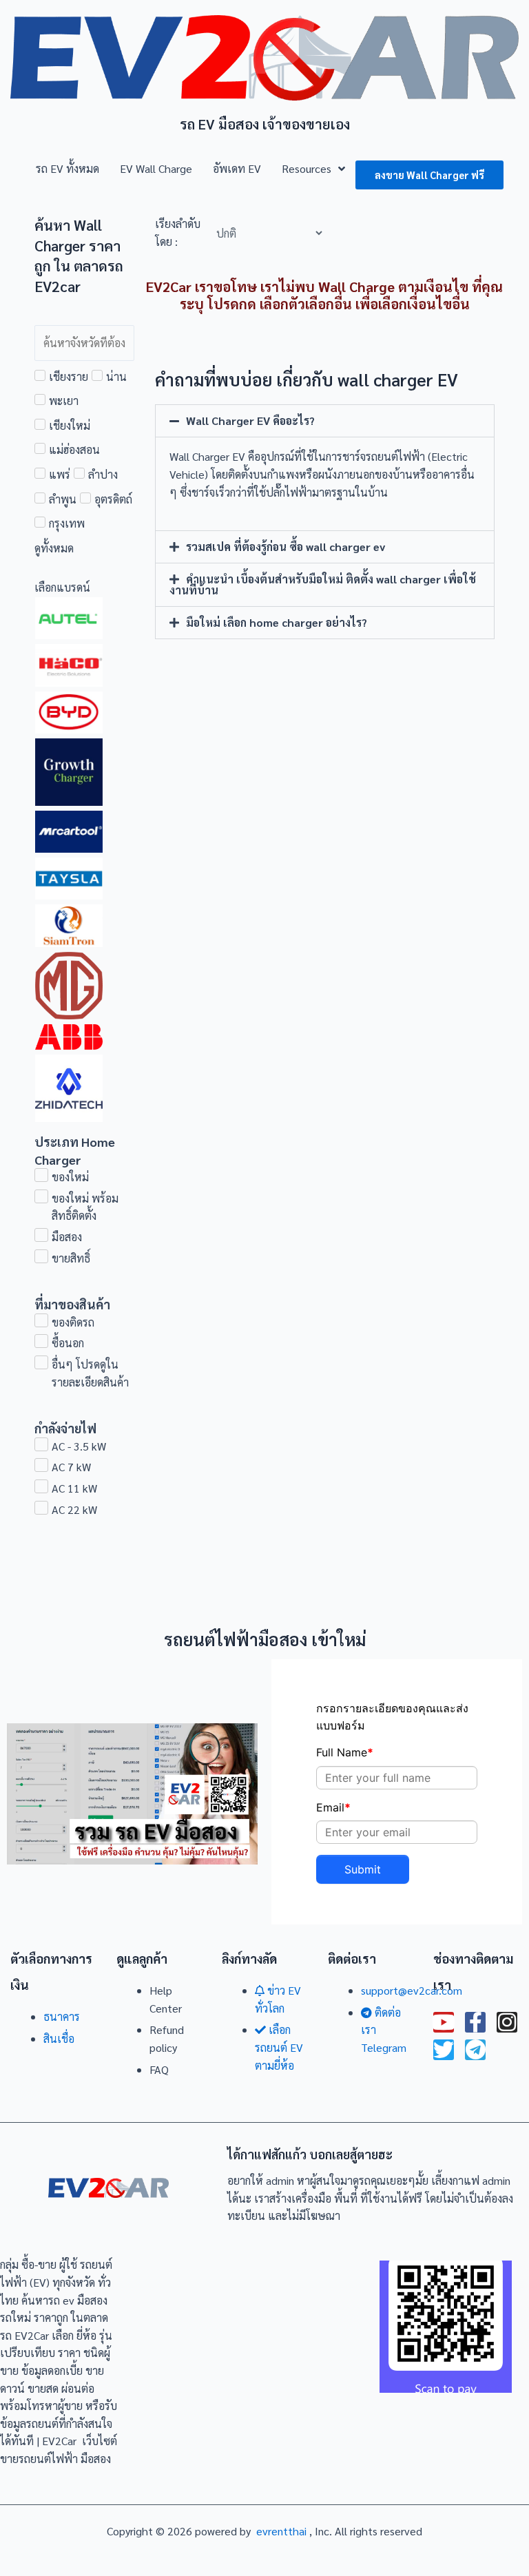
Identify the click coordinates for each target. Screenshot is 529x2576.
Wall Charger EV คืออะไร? (250, 420)
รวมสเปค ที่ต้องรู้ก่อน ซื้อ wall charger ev (286, 547)
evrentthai (281, 2531)
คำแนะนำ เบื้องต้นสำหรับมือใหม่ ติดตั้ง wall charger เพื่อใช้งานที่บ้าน (323, 584)
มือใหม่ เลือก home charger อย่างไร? (277, 622)
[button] (325, 421)
